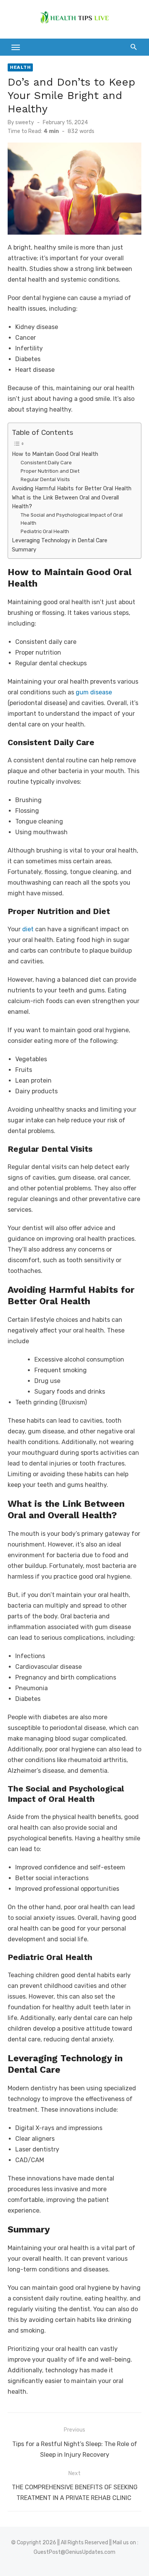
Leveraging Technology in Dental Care (60, 540)
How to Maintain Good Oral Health (55, 454)
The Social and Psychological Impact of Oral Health (72, 519)
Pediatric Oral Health (45, 531)
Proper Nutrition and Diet (50, 471)
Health (20, 67)
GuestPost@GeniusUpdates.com (74, 2552)
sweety (25, 122)
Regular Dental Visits (45, 479)
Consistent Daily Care (46, 463)
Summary (24, 550)
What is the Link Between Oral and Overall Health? (65, 502)
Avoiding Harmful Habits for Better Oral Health (72, 488)
